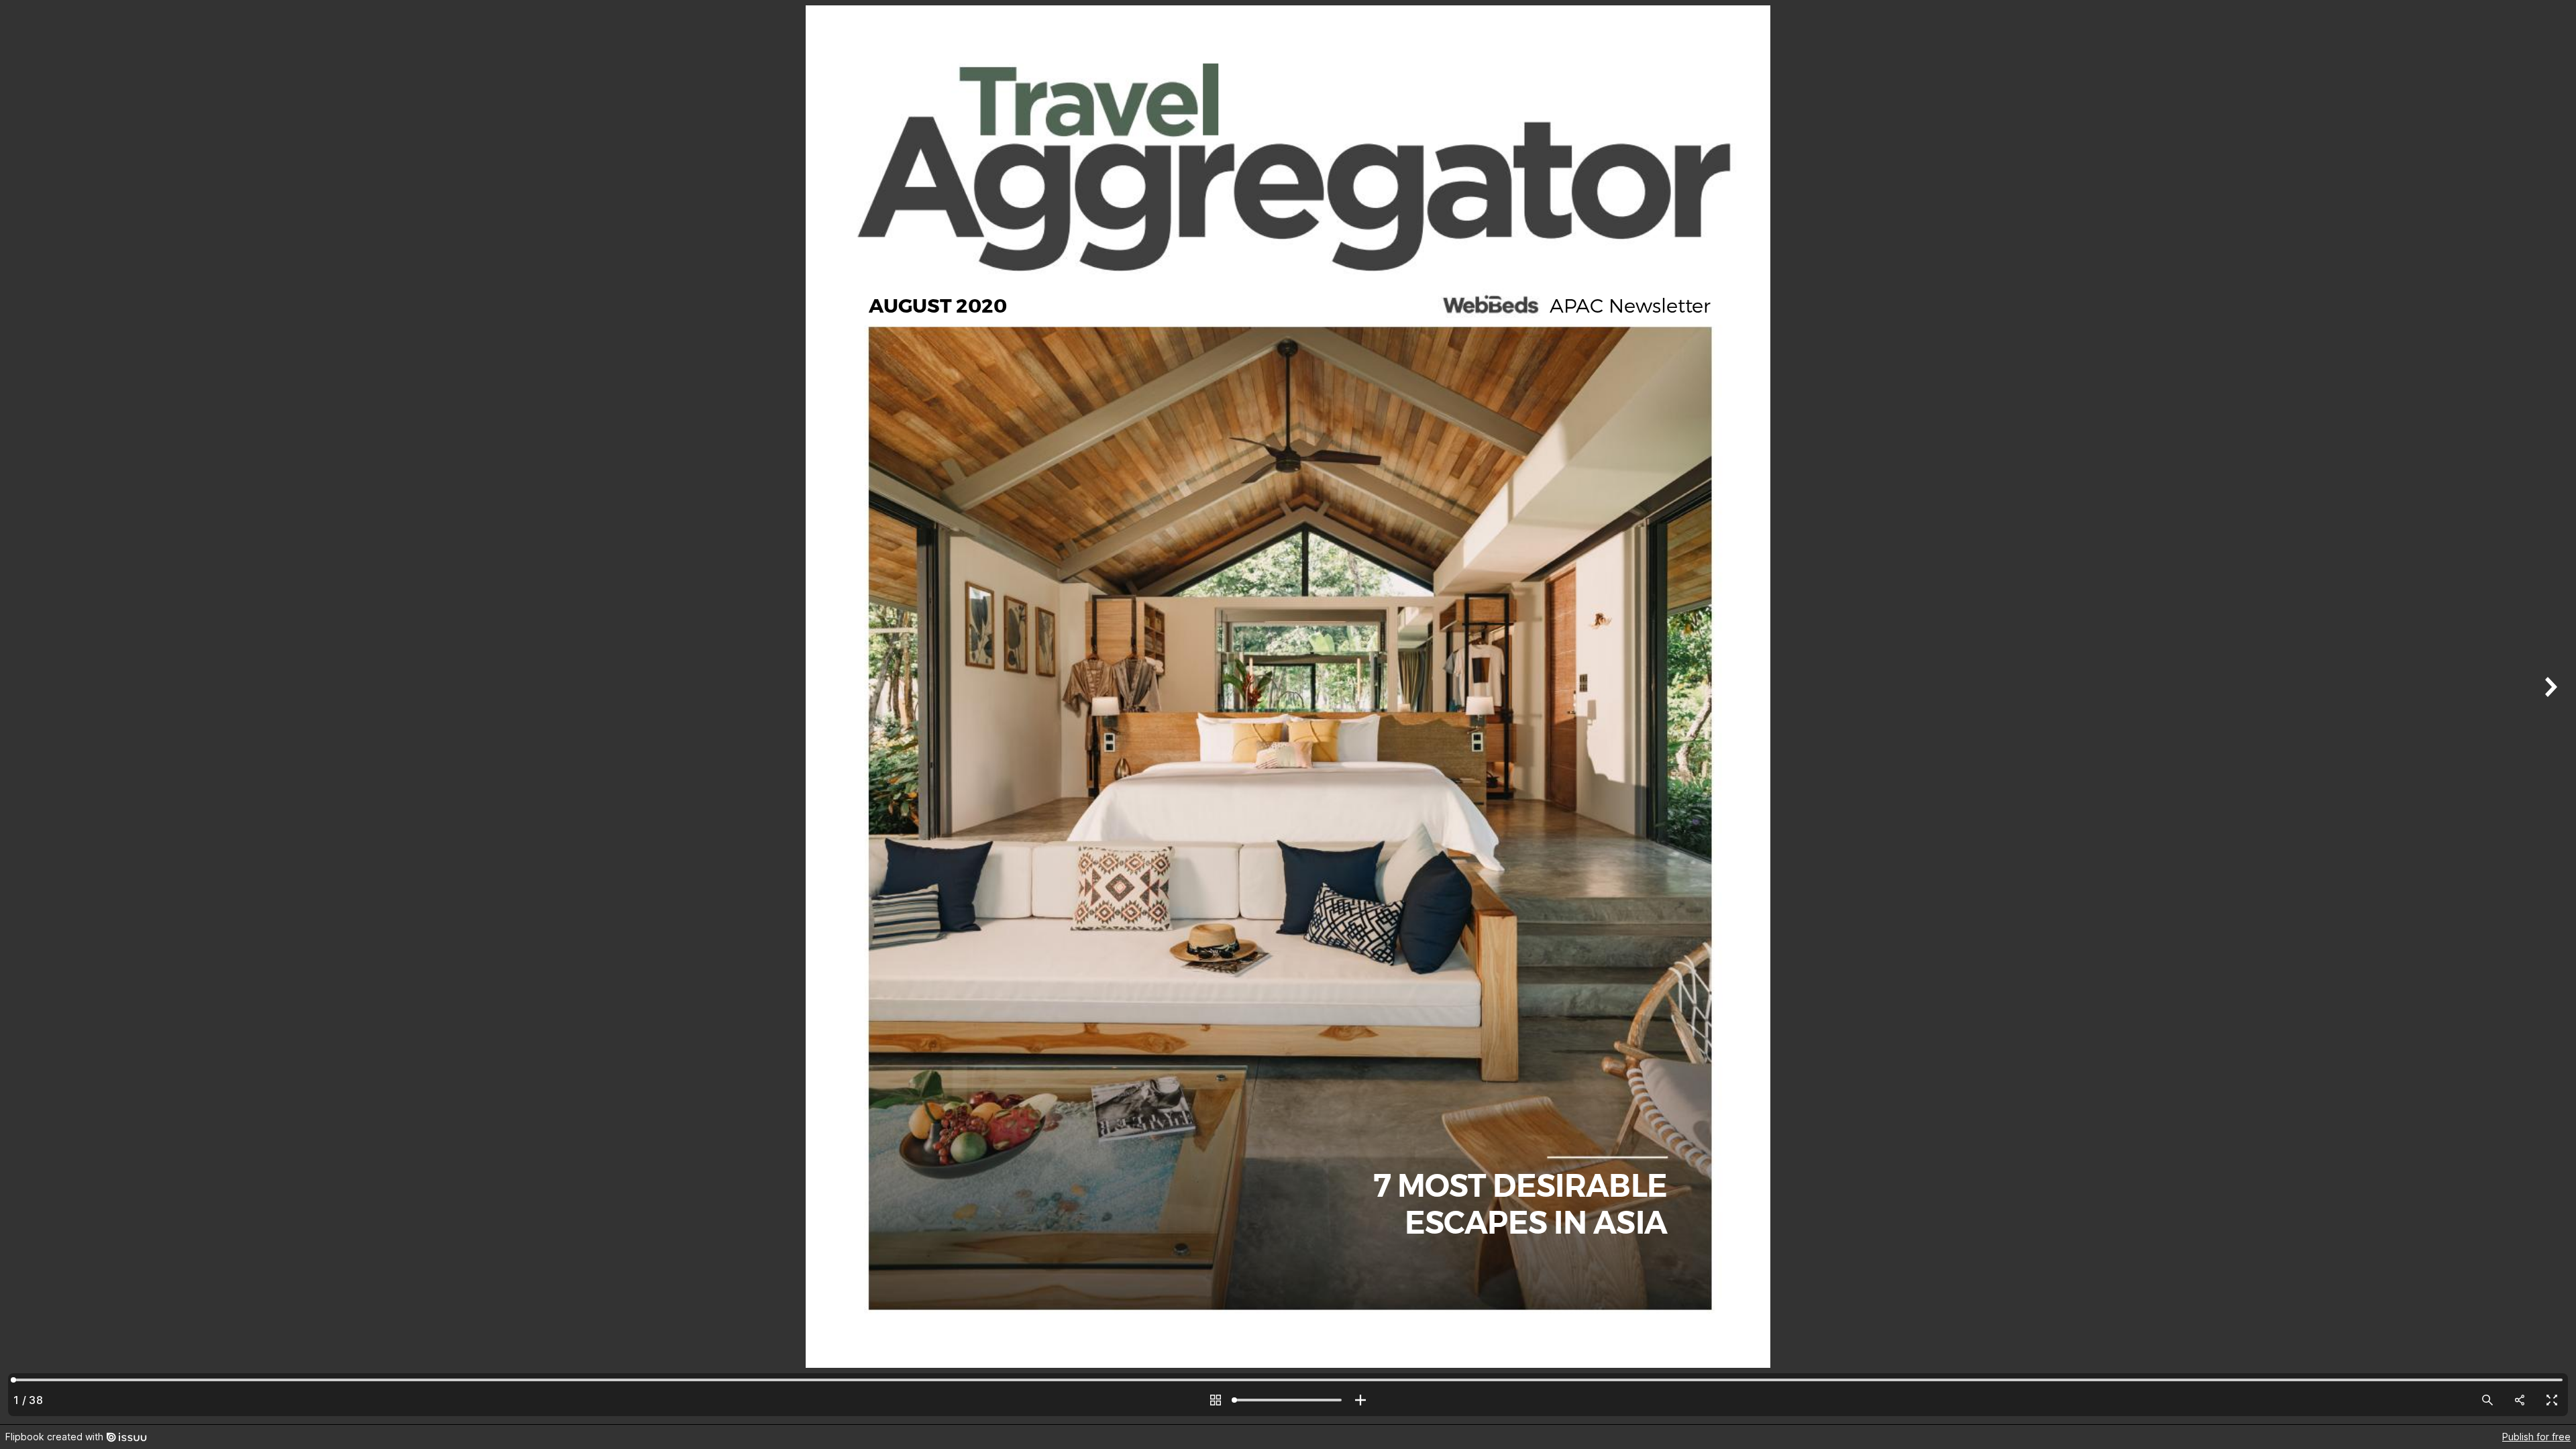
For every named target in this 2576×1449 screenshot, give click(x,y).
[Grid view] (1216, 1400)
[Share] (2520, 1400)
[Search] (2487, 1400)
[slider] (1288, 1400)
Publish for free (2536, 1437)
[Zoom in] (1360, 1400)
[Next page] (2549, 712)
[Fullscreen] (2552, 1400)
